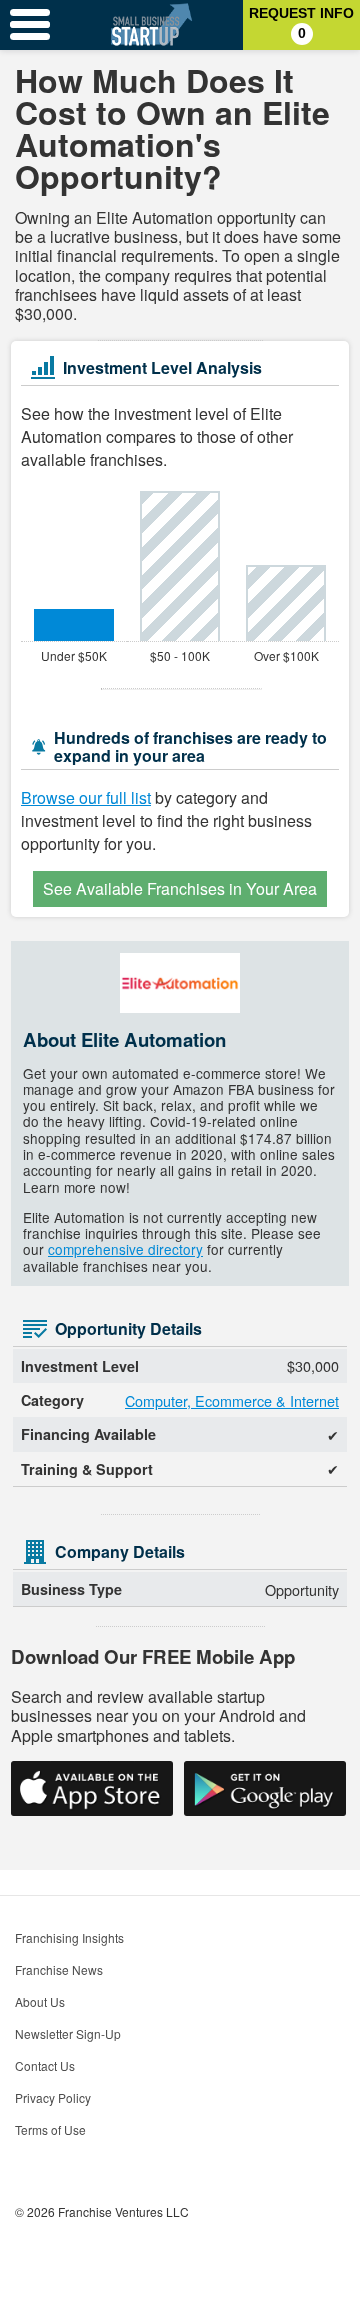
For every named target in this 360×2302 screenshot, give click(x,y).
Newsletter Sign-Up (68, 2033)
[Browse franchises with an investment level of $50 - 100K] (180, 566)
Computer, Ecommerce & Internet (232, 1400)
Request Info (301, 23)
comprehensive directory (125, 1249)
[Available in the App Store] (92, 1789)
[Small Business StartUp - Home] (151, 24)
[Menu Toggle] (30, 25)
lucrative (80, 236)
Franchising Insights (69, 1937)
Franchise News (59, 1969)
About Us (40, 2001)
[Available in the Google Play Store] (265, 1789)
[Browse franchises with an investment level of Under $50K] (74, 625)
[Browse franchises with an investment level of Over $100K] (286, 603)
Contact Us (45, 2065)
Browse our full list (86, 797)
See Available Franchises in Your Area (180, 888)
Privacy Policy (53, 2097)
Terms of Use (50, 2129)
